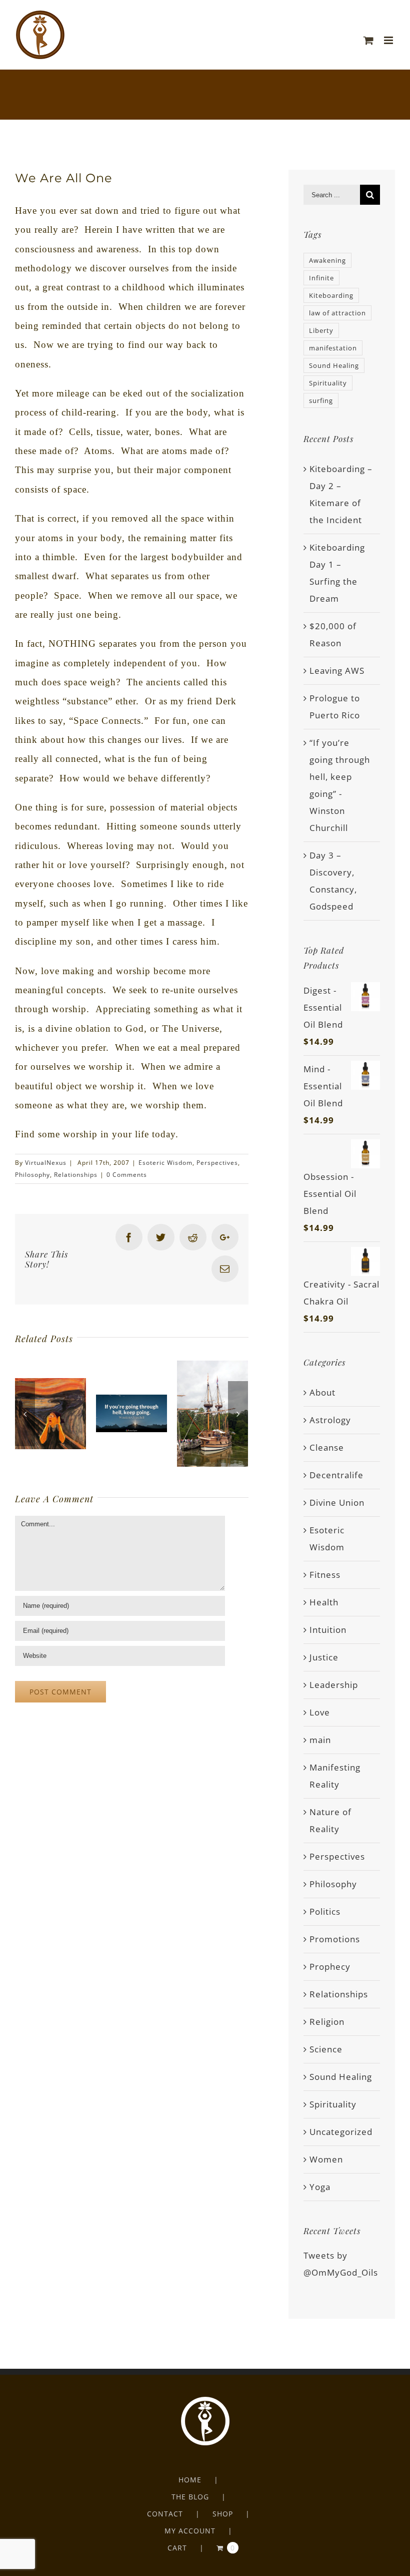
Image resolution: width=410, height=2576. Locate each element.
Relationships (76, 1175)
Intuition (328, 1630)
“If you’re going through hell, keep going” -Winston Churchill (340, 785)
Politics (325, 1911)
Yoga (320, 2187)
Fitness (325, 1575)
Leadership (334, 1685)
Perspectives (217, 1163)
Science (326, 2049)
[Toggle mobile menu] (389, 40)
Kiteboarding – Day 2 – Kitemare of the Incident (341, 494)
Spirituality (328, 383)
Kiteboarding (331, 295)
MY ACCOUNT (190, 2531)
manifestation (333, 348)
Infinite (321, 278)
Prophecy (330, 1967)
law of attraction (337, 313)
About (322, 1392)
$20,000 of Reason (333, 634)
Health (324, 1602)
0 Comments (127, 1175)
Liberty (321, 330)
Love (320, 1712)
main (320, 1740)
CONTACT (165, 2514)
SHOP (223, 2514)
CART (177, 2548)
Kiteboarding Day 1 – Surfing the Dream (337, 573)
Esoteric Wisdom (165, 1163)
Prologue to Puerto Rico (335, 707)
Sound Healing (334, 365)
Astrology (330, 1420)
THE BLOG (190, 2497)
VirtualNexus (46, 1163)
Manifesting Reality (335, 1776)
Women (326, 2159)
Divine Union (337, 1502)
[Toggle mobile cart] (369, 40)
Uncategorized (341, 2132)
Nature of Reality (330, 1820)
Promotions (335, 1939)
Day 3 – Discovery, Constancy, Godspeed (333, 881)
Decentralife (336, 1475)
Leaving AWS (337, 671)
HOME (190, 2480)
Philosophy (32, 1175)
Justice (324, 1657)
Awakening (327, 260)
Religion (327, 2022)
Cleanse (327, 1447)
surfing (321, 400)
